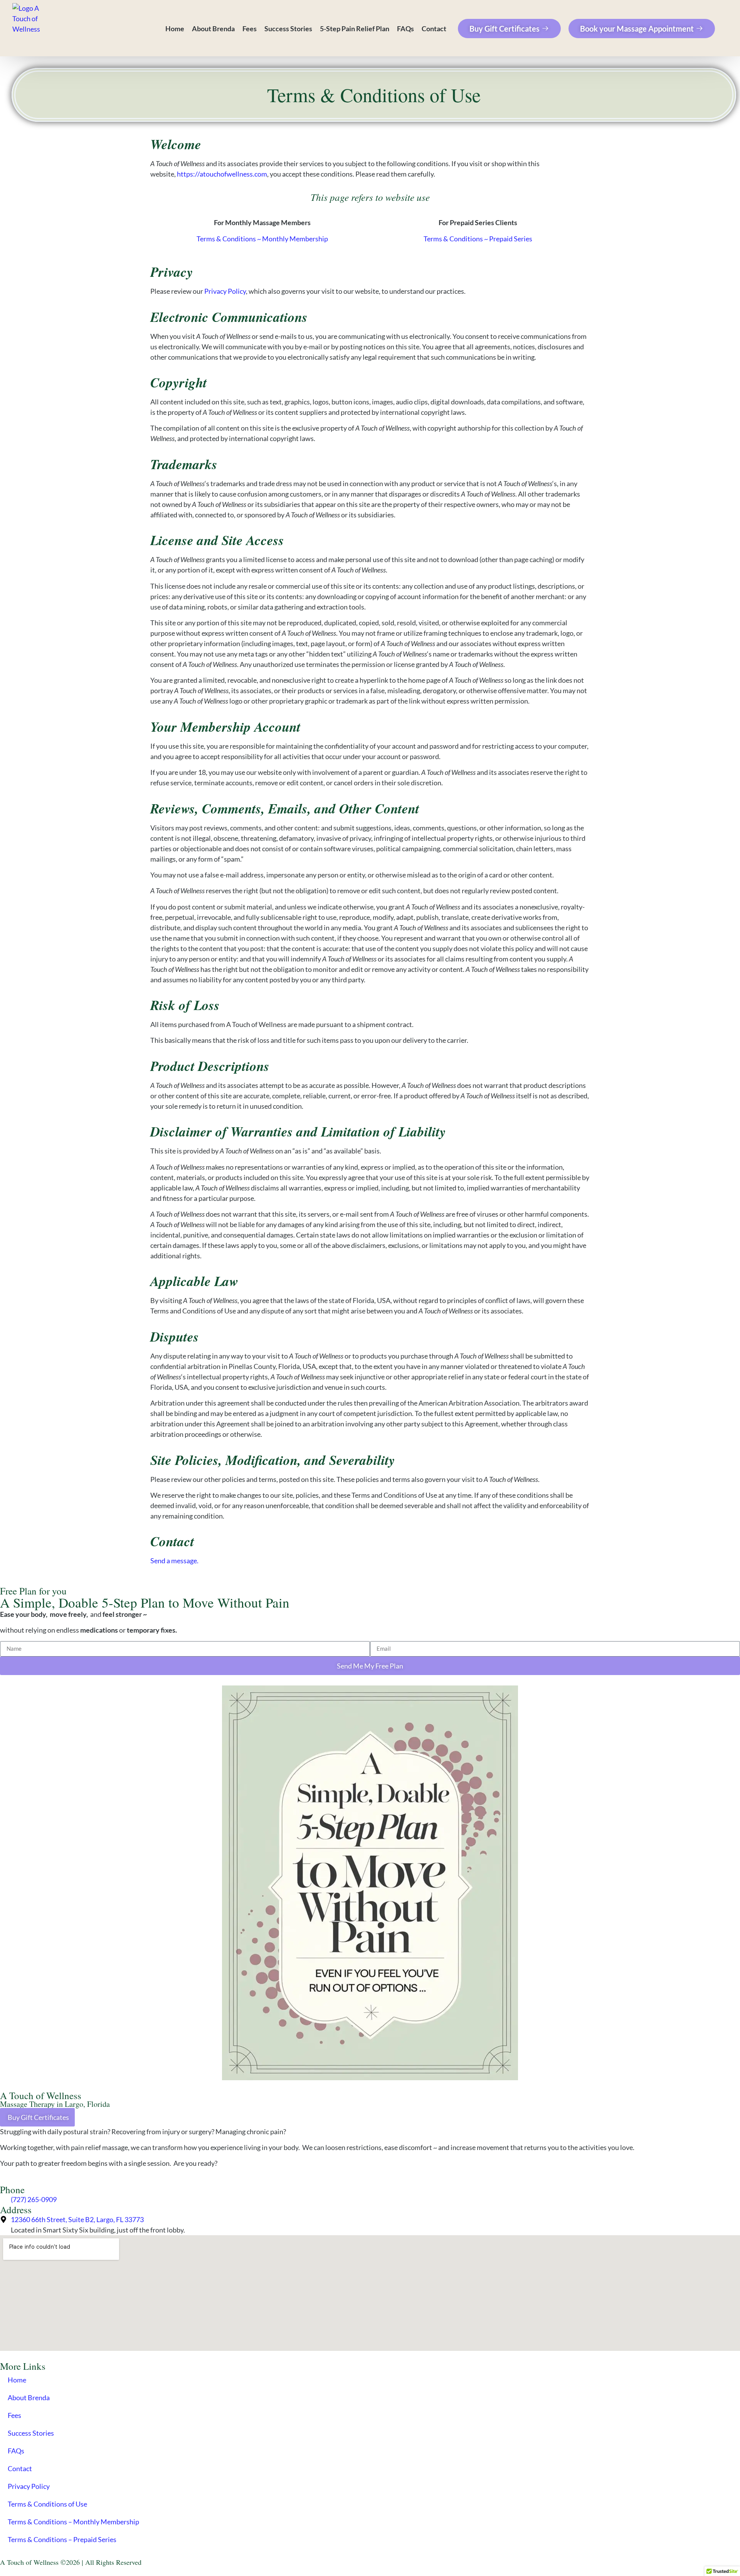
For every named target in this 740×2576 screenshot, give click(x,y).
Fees (250, 29)
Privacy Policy (225, 291)
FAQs (405, 29)
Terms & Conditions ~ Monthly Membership (262, 239)
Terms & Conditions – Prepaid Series (62, 2539)
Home (175, 29)
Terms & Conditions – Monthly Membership (73, 2522)
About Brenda (213, 29)
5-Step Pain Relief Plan (355, 29)
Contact (434, 29)
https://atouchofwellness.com (222, 174)
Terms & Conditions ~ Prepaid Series (478, 239)
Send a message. (174, 1561)
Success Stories (288, 29)
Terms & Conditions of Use (47, 2504)
